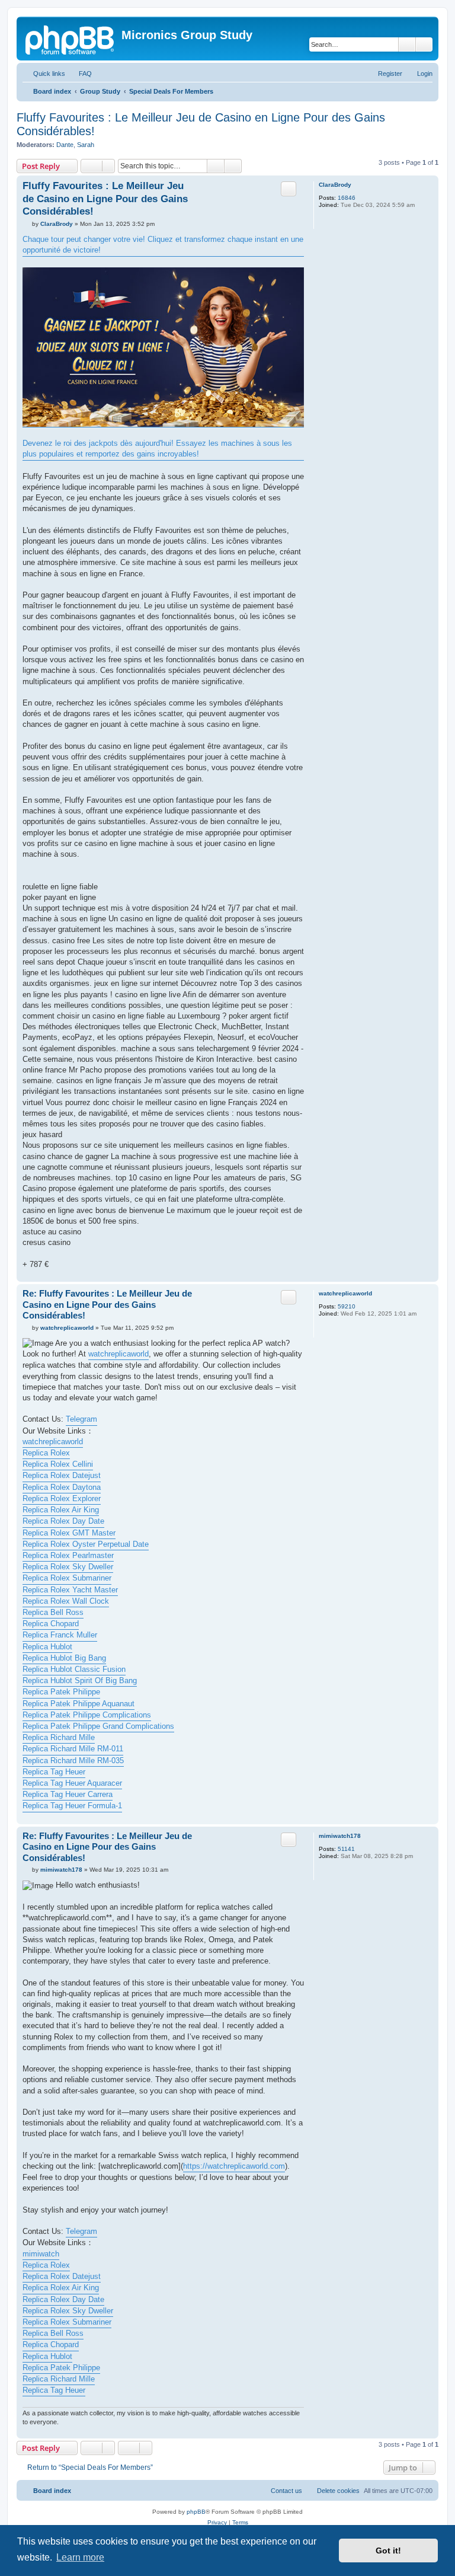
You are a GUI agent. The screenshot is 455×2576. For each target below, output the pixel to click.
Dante (65, 145)
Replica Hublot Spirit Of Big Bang (80, 1680)
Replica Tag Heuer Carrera (68, 1794)
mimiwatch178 (340, 1836)
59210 (347, 1306)
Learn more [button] (80, 2557)
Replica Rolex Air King (61, 1510)
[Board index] (71, 39)
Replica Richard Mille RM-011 (73, 1749)
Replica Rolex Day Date (63, 1521)
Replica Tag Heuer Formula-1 (72, 1806)
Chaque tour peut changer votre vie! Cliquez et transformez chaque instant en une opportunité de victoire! (163, 245)
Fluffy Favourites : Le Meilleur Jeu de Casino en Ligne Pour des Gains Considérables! (201, 124)
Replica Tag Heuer (54, 1772)
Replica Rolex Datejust (62, 1475)
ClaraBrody (335, 185)
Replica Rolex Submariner (67, 1578)
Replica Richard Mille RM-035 (73, 1761)
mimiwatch (41, 2254)
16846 (347, 198)
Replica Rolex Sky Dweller (68, 1567)
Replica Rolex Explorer (62, 1498)
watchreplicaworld (345, 1293)
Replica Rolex (46, 1453)
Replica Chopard (51, 1624)
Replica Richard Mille (59, 1737)
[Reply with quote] (289, 189)
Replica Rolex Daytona (62, 1487)
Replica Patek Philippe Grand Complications (98, 1726)
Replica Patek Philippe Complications (87, 1715)
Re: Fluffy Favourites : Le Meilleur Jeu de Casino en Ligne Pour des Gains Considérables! (107, 1305)
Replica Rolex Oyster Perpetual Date (86, 1544)
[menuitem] (80, 74)
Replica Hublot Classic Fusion (74, 1669)
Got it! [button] (388, 2551)
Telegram (81, 1419)
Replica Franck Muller (60, 1635)
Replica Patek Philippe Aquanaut (78, 1704)
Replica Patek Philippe (61, 1692)
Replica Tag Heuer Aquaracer (72, 1783)
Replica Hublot (47, 1647)
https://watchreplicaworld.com (234, 2166)
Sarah (86, 145)
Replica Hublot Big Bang (64, 1658)
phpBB (196, 2512)
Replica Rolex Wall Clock (66, 1601)
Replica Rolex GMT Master (69, 1533)
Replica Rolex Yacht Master (70, 1590)
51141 (346, 1849)
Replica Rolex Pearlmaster (68, 1555)
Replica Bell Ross (53, 1612)
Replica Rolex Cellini (58, 1464)
